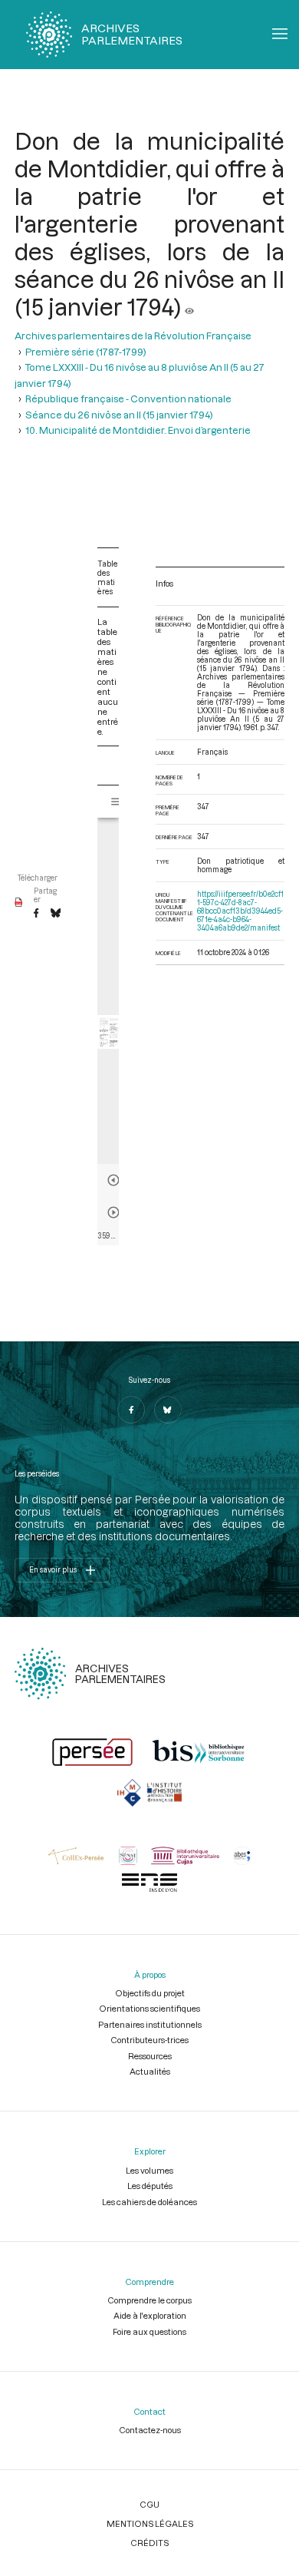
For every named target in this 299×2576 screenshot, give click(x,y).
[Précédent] (113, 1180)
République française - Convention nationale (128, 398)
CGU (149, 2504)
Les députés (150, 2186)
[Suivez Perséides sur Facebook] (131, 1410)
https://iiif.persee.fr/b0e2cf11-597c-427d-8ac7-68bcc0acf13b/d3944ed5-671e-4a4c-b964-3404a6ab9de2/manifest (240, 911)
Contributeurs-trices (149, 2040)
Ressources (150, 2056)
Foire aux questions (149, 2331)
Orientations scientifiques (149, 2008)
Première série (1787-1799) (86, 352)
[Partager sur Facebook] (36, 914)
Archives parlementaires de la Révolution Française (133, 336)
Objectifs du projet (150, 1993)
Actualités (150, 2071)
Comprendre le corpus (149, 2300)
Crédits (149, 2543)
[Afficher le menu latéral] (117, 802)
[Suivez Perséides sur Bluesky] (168, 1410)
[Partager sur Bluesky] (56, 914)
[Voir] (189, 306)
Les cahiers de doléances (149, 2202)
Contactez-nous (150, 2430)
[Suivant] (113, 1212)
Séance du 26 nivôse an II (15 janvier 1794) (119, 415)
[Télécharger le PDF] (19, 903)
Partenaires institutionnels (150, 2024)
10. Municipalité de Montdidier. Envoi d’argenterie (138, 430)
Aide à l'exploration (150, 2315)
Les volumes (149, 2170)
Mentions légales (150, 2523)
